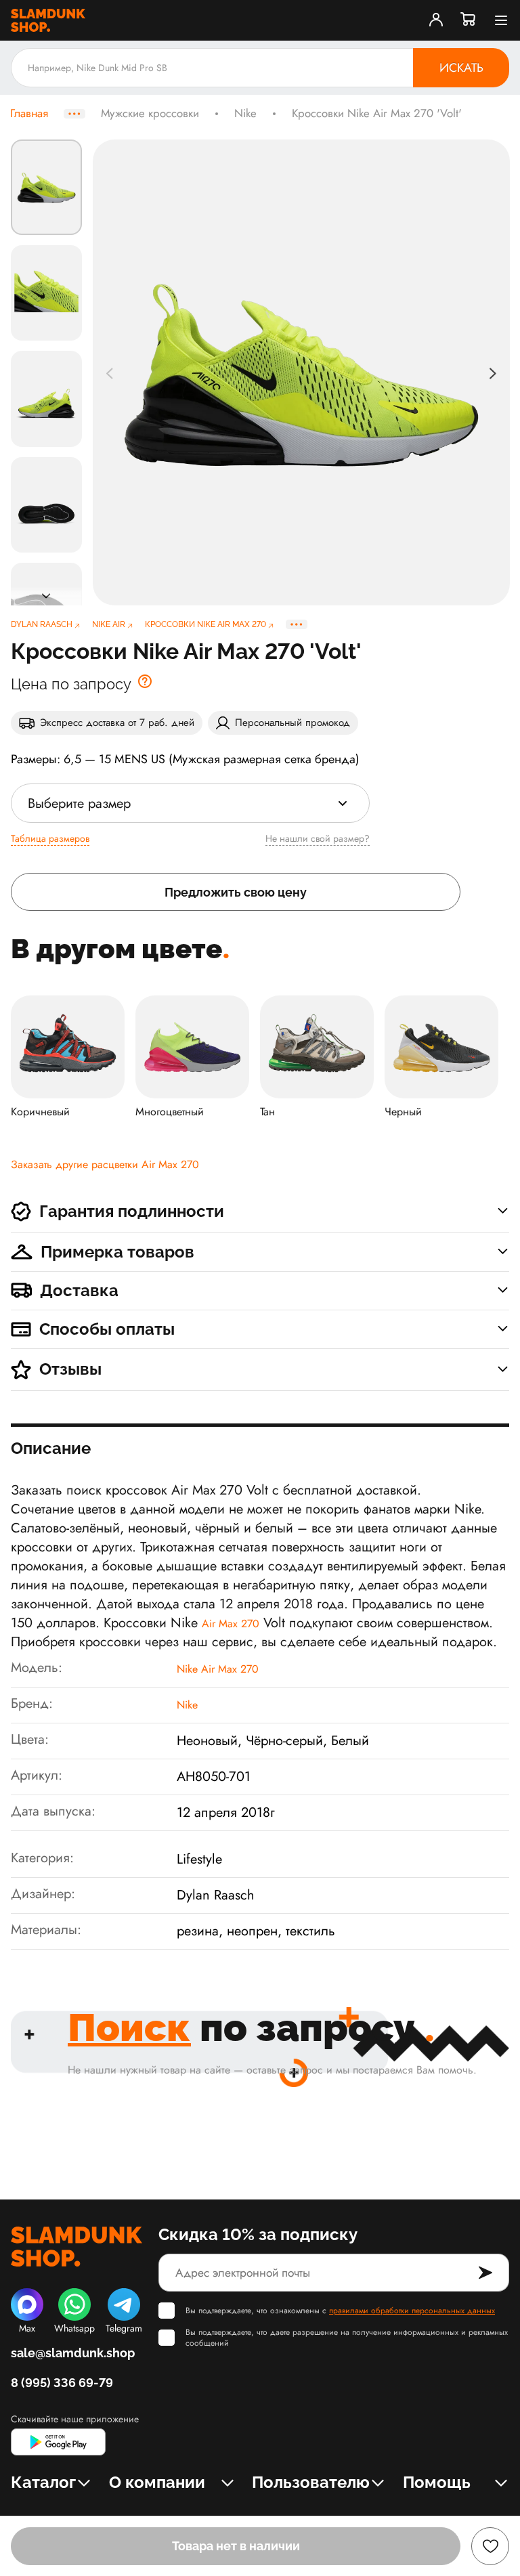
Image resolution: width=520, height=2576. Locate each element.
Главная (29, 114)
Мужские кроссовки (150, 114)
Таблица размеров (50, 838)
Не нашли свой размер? (318, 838)
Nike (245, 114)
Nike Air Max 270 (218, 1669)
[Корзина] (469, 20)
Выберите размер (79, 803)
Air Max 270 (231, 1624)
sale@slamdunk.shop (73, 2353)
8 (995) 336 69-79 (62, 2383)
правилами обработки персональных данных (412, 2311)
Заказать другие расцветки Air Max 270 (105, 1164)
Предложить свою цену (236, 892)
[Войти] (436, 20)
